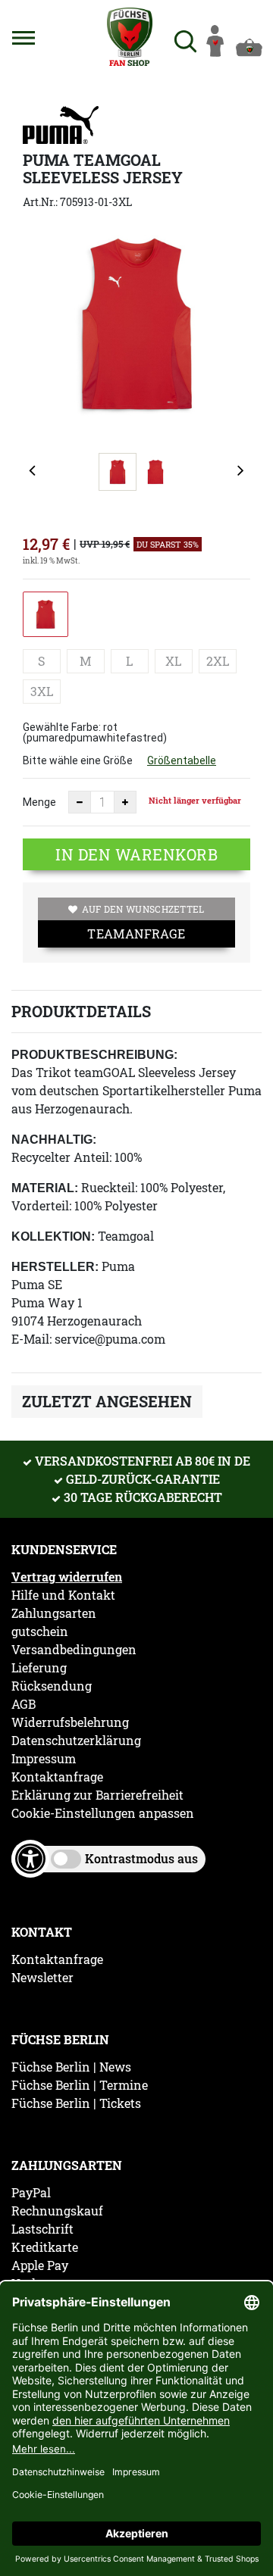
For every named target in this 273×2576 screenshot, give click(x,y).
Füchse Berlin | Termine (80, 2085)
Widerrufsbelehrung (70, 1722)
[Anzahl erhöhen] (125, 802)
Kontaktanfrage (57, 1777)
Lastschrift (42, 2229)
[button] (24, 38)
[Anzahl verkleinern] (80, 802)
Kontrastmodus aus (141, 1858)
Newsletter (42, 1978)
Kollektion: (53, 1236)
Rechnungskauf (57, 2211)
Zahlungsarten (54, 1613)
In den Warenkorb (136, 854)
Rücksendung (52, 1686)
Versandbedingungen (74, 1650)
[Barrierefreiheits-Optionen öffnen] (30, 1859)
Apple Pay (40, 2265)
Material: (45, 1188)
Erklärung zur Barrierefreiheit (97, 1795)
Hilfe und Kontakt (63, 1595)
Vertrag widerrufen (67, 1577)
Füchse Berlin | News (71, 2067)
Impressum (44, 1759)
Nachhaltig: (54, 1140)
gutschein (40, 1631)
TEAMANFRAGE (136, 934)
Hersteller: (55, 1267)
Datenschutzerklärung (76, 1741)
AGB (24, 1704)
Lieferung (39, 1668)
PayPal (31, 2193)
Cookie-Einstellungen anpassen (103, 1813)
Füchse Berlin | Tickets (76, 2103)
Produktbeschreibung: (94, 1055)
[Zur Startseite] (129, 37)
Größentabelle (182, 760)
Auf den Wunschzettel (143, 909)
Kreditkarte (45, 2247)
